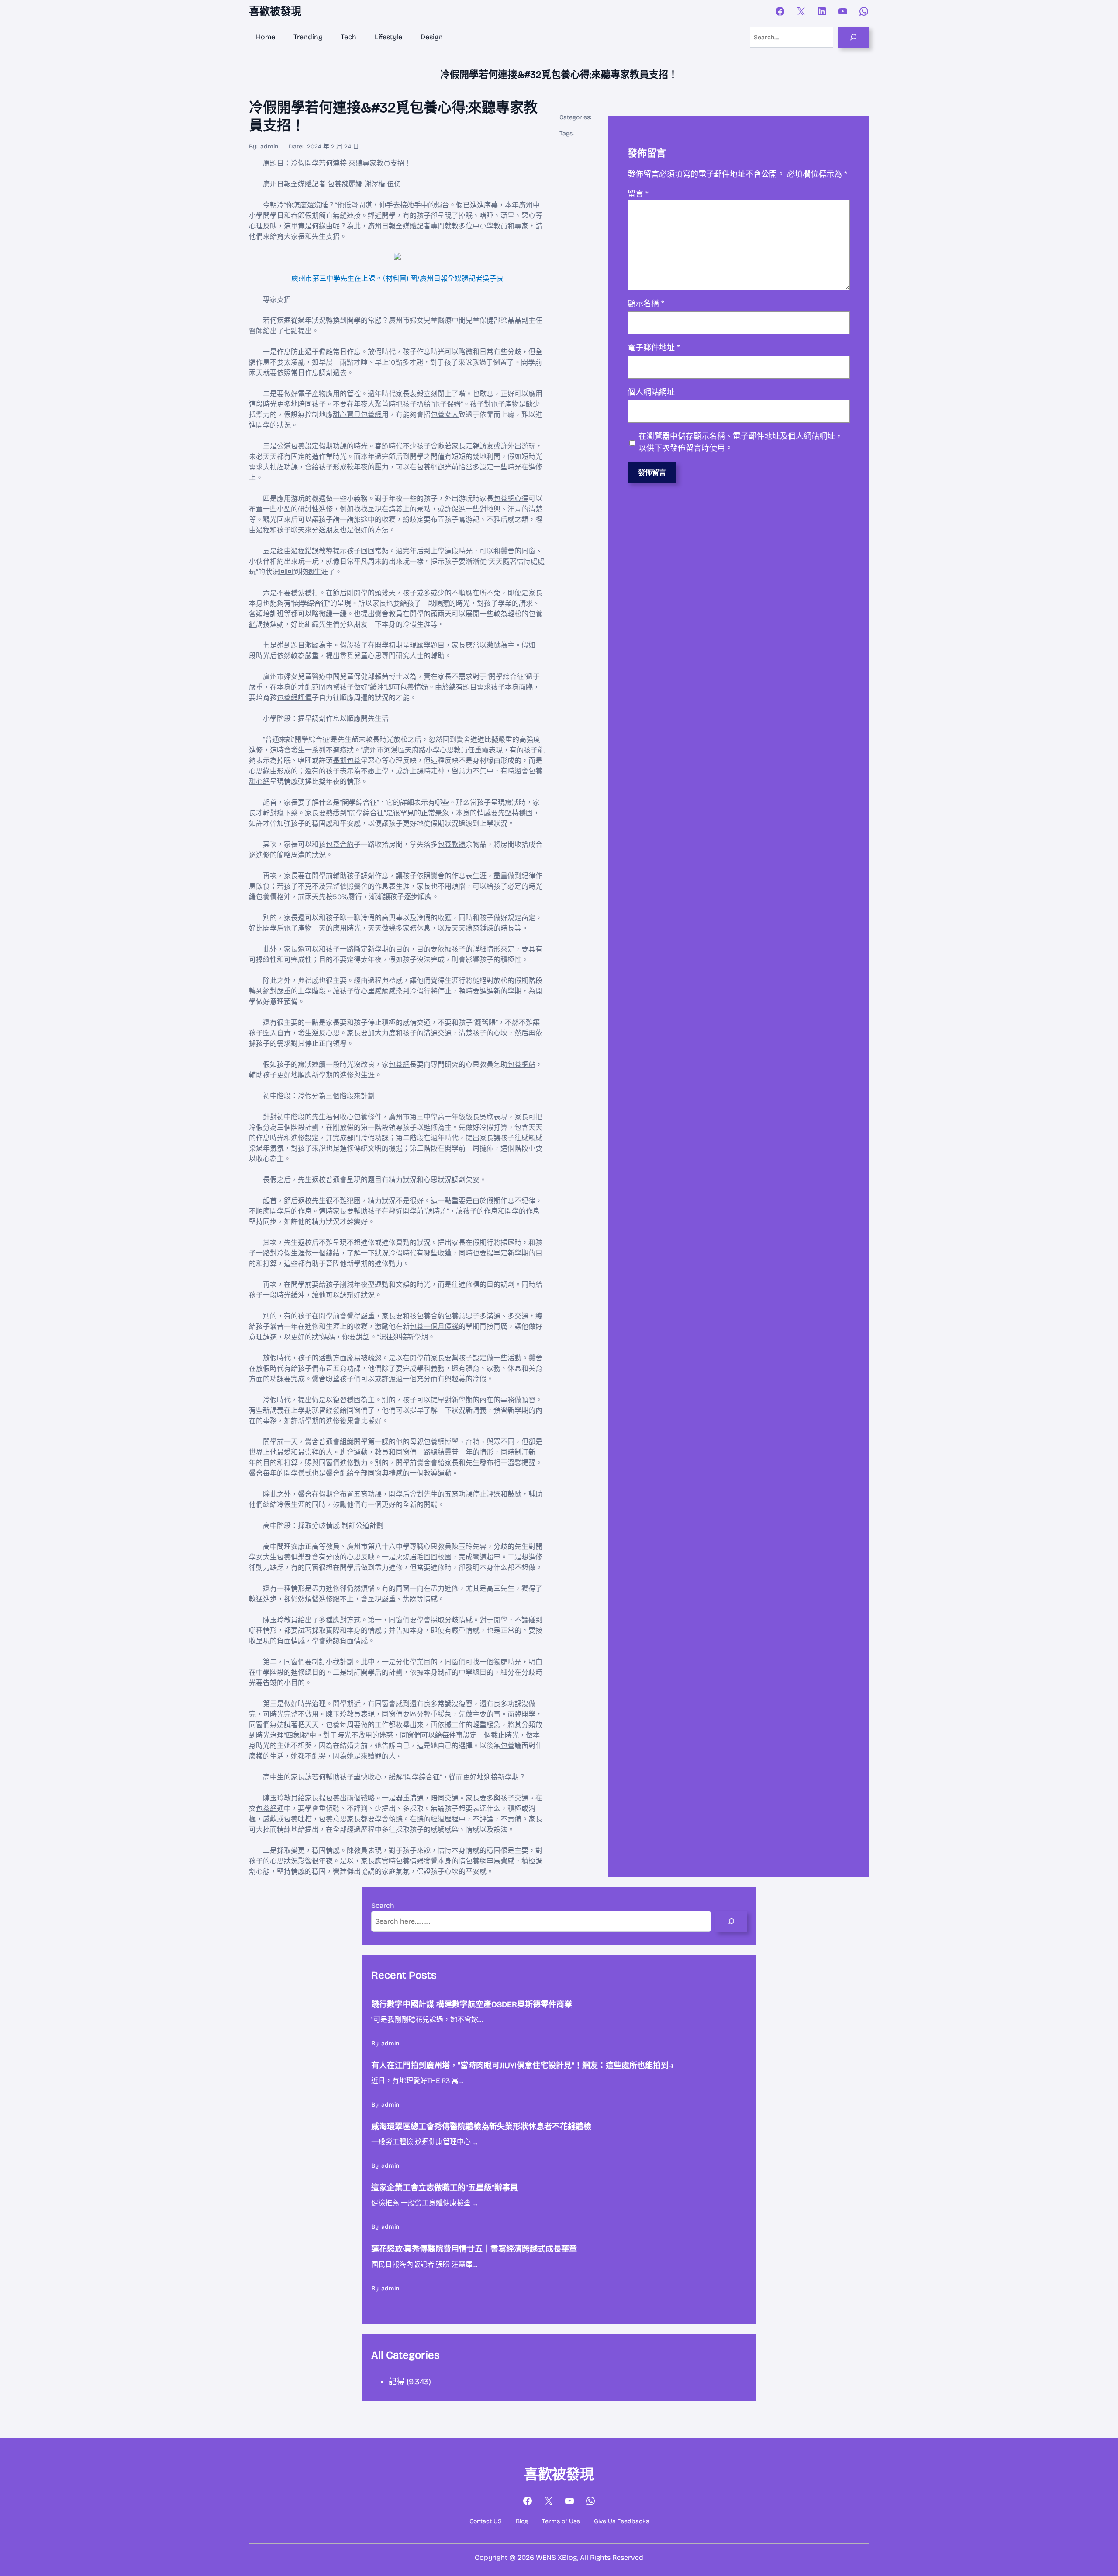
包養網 (427, 467)
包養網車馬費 (487, 1861)
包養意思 (459, 1316)
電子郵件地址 (654, 348)
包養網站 (521, 1064)
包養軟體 (452, 844)
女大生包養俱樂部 (284, 1557)
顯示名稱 (646, 303)
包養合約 (340, 844)
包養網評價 (294, 698)
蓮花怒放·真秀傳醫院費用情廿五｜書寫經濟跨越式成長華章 (474, 2249)
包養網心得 (511, 498)
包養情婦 (414, 687)
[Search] (853, 37)
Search (383, 1905)
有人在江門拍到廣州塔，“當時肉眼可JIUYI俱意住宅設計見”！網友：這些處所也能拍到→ (522, 2066)
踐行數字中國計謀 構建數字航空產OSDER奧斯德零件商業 (472, 2004)
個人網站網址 (651, 392)
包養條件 (368, 1117)
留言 (638, 194)
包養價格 (270, 897)
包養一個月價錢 (434, 1326)
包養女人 (445, 415)
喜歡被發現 (275, 11)
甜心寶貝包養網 (357, 415)
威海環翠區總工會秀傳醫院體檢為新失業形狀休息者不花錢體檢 (481, 2127)
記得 (397, 2382)
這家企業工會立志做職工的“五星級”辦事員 (445, 2188)
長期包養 (347, 760)
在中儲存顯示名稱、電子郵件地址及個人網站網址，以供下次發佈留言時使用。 (741, 442)
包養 (335, 184)
